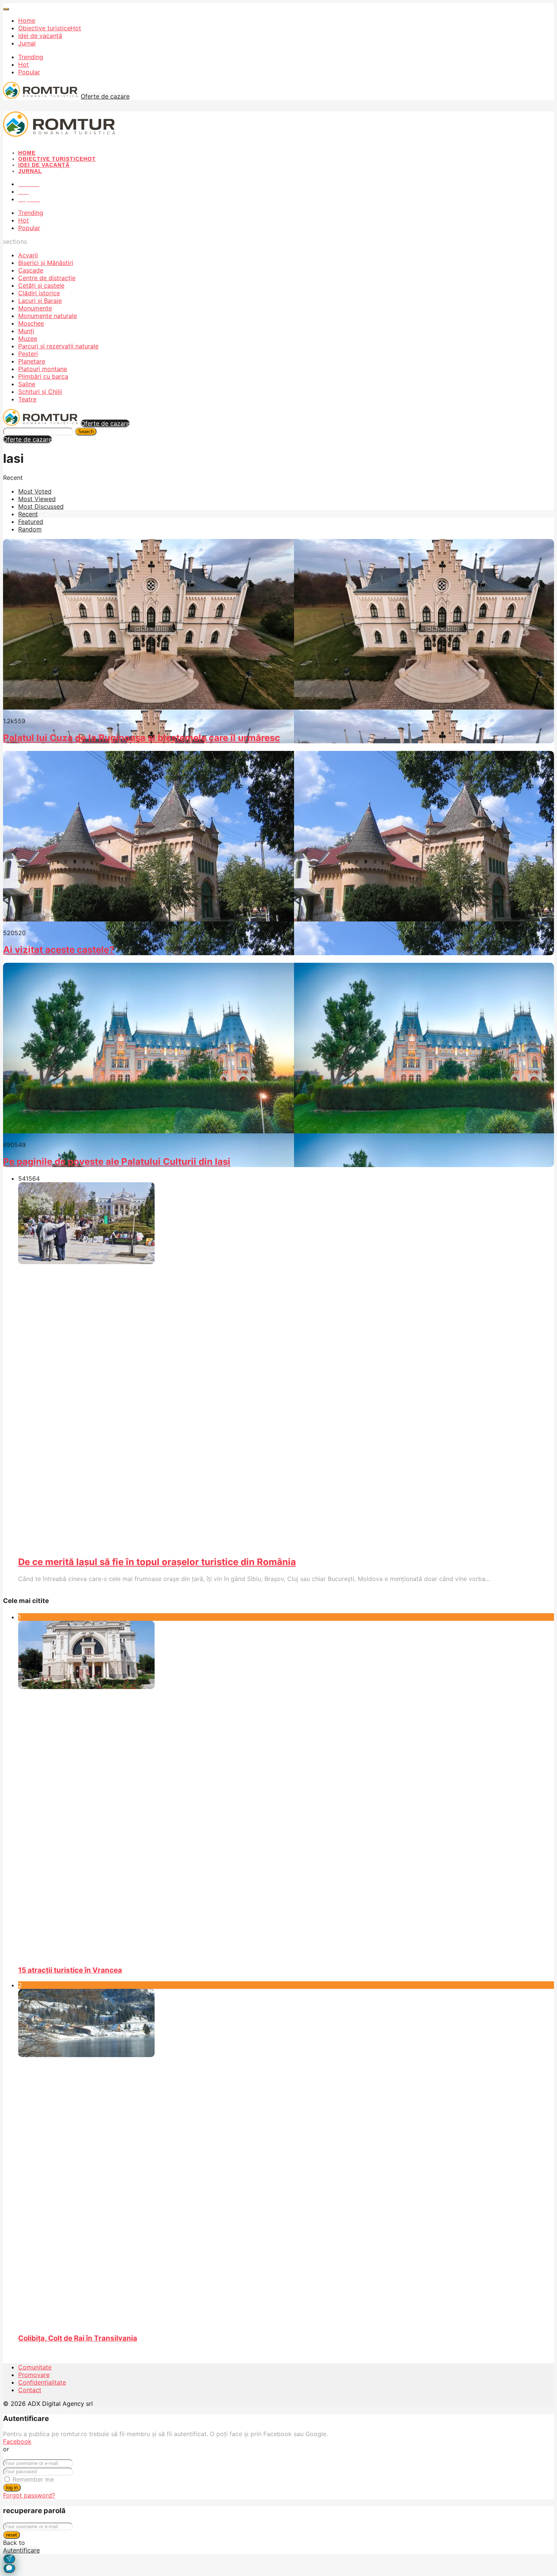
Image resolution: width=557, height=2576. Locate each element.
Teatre (27, 399)
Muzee (28, 338)
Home (27, 20)
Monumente (35, 308)
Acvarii (28, 255)
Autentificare (21, 2550)
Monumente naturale (48, 316)
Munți (26, 331)
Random (30, 529)
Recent (28, 514)
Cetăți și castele (41, 285)
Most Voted (35, 491)
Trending (31, 57)
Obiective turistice (50, 28)
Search (86, 432)
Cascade (31, 270)
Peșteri (28, 354)
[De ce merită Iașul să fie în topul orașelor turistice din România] (254, 1366)
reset (12, 2535)
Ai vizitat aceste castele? (59, 950)
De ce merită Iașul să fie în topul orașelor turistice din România (157, 1562)
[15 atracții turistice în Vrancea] (286, 1790)
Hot (23, 64)
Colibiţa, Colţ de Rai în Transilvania (78, 2338)
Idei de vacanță (40, 36)
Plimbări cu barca (43, 376)
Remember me (33, 2479)
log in (12, 2487)
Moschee (31, 323)
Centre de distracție (47, 278)
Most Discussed (41, 506)
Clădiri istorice (39, 293)
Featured (31, 522)
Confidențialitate (42, 2382)
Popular (29, 72)
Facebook (17, 2441)
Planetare (32, 361)
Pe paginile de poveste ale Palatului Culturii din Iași (117, 1162)
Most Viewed (37, 499)
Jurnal (27, 43)
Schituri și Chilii (40, 392)
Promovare (34, 2375)
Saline (27, 384)
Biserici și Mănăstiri (46, 263)
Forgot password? (29, 2495)
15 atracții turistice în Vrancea (70, 1970)
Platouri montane (43, 369)
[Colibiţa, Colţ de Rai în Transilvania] (286, 2158)
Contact (30, 2390)
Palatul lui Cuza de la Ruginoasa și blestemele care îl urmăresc (142, 738)
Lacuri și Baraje (40, 301)
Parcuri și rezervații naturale (58, 346)
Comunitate (35, 2367)
